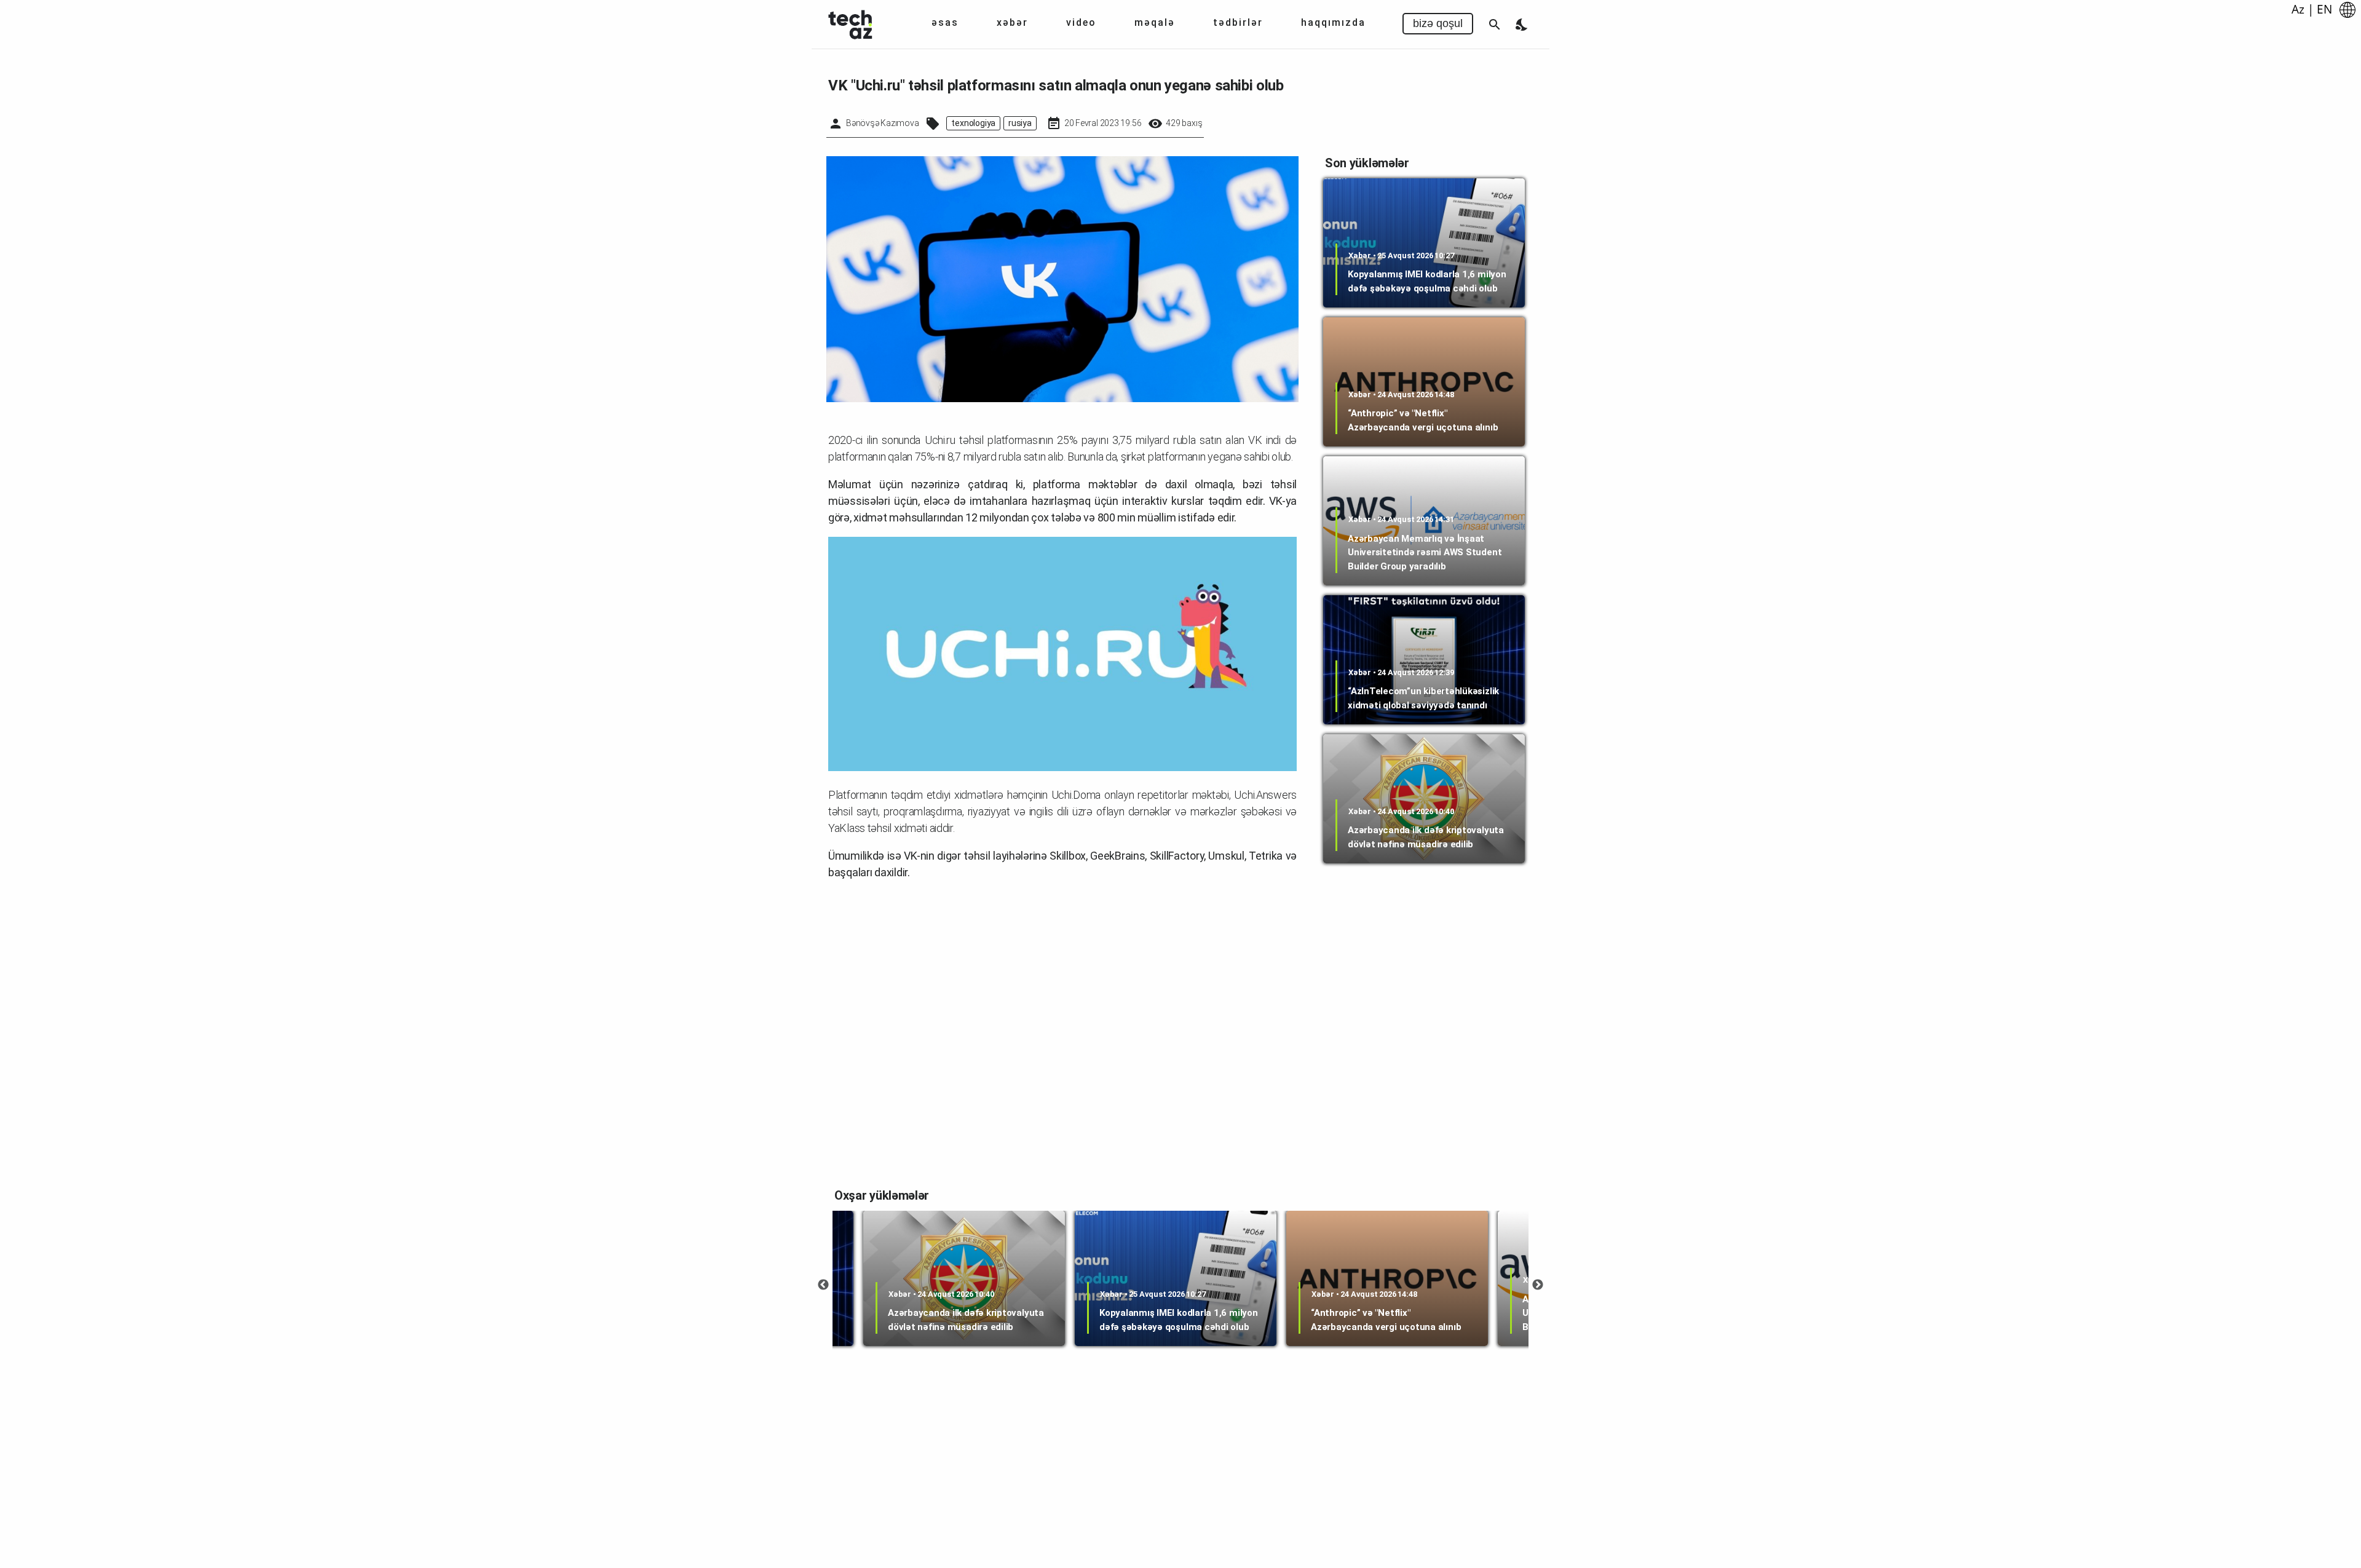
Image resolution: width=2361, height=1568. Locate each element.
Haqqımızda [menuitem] (1333, 22)
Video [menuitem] (1081, 22)
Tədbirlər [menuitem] (1238, 22)
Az (2298, 9)
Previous (823, 1285)
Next (1538, 1285)
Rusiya (1020, 123)
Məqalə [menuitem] (1155, 22)
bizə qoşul (1438, 23)
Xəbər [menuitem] (1012, 22)
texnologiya (973, 123)
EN (2324, 9)
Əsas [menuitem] (945, 22)
